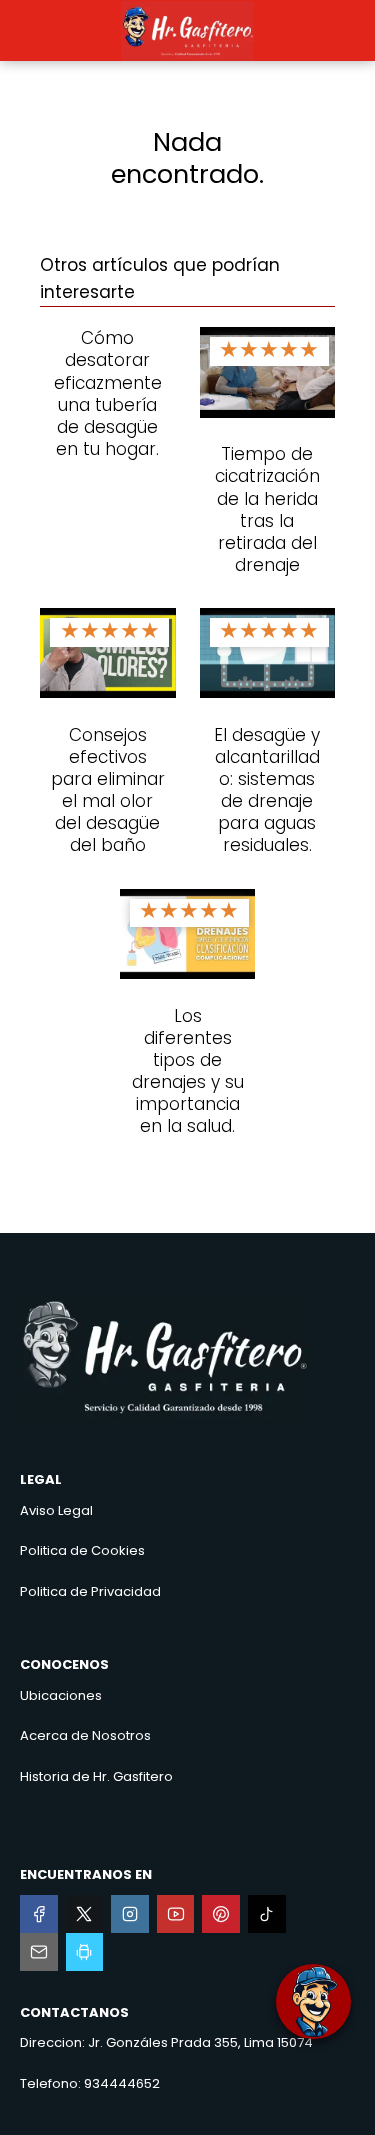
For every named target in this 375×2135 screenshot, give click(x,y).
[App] (85, 1952)
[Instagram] (130, 1914)
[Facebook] (39, 1914)
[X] (85, 1914)
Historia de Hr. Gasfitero (96, 1776)
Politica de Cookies (82, 1550)
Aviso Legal (56, 1510)
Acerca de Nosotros (85, 1735)
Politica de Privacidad (90, 1591)
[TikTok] (267, 1914)
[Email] (39, 1952)
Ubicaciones (61, 1695)
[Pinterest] (221, 1914)
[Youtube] (176, 1914)
